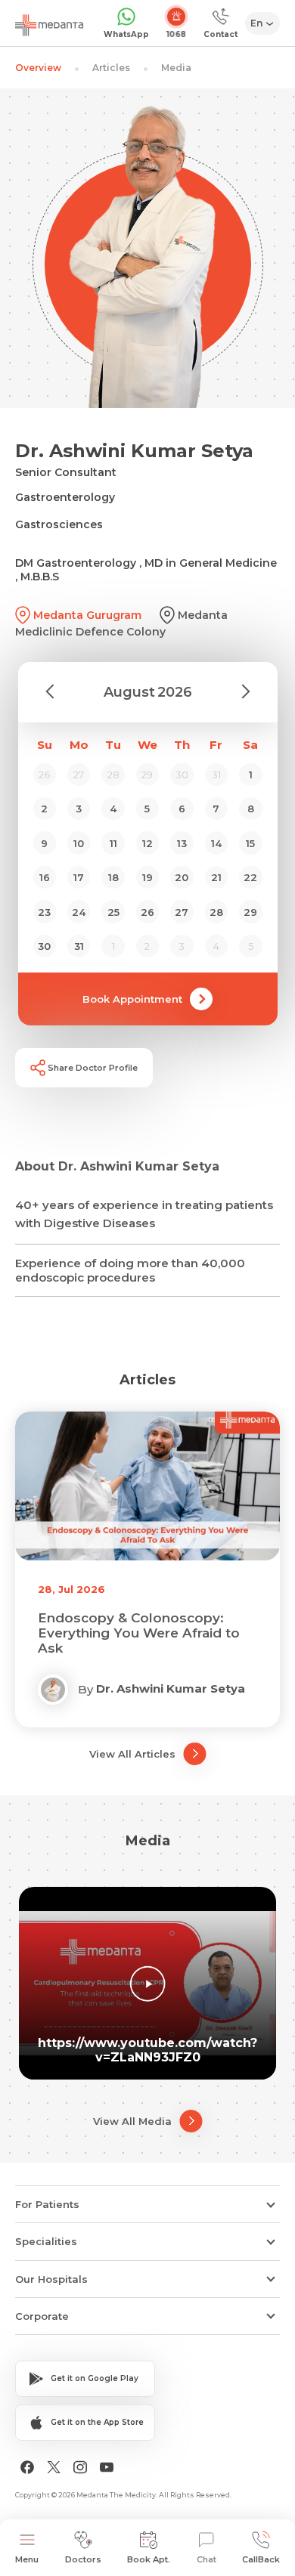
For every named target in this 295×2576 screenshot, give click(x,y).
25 (113, 912)
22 (250, 877)
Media (176, 68)
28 (216, 912)
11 (113, 843)
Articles (111, 68)
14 (216, 843)
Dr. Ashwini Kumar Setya (171, 1688)
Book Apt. (149, 2559)
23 (44, 912)
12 (147, 843)
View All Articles (132, 1754)
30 (44, 946)
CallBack (261, 2559)
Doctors (83, 2559)
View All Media (132, 2121)
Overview (38, 68)
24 (79, 912)
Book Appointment (132, 999)
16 (45, 877)
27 (182, 912)
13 (182, 843)
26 (147, 912)
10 (79, 843)
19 (147, 877)
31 (79, 946)
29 (250, 912)
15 (250, 843)
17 (79, 877)
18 (113, 877)
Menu (27, 2559)
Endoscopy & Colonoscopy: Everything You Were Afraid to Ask (139, 1633)
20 (182, 877)
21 (216, 877)
